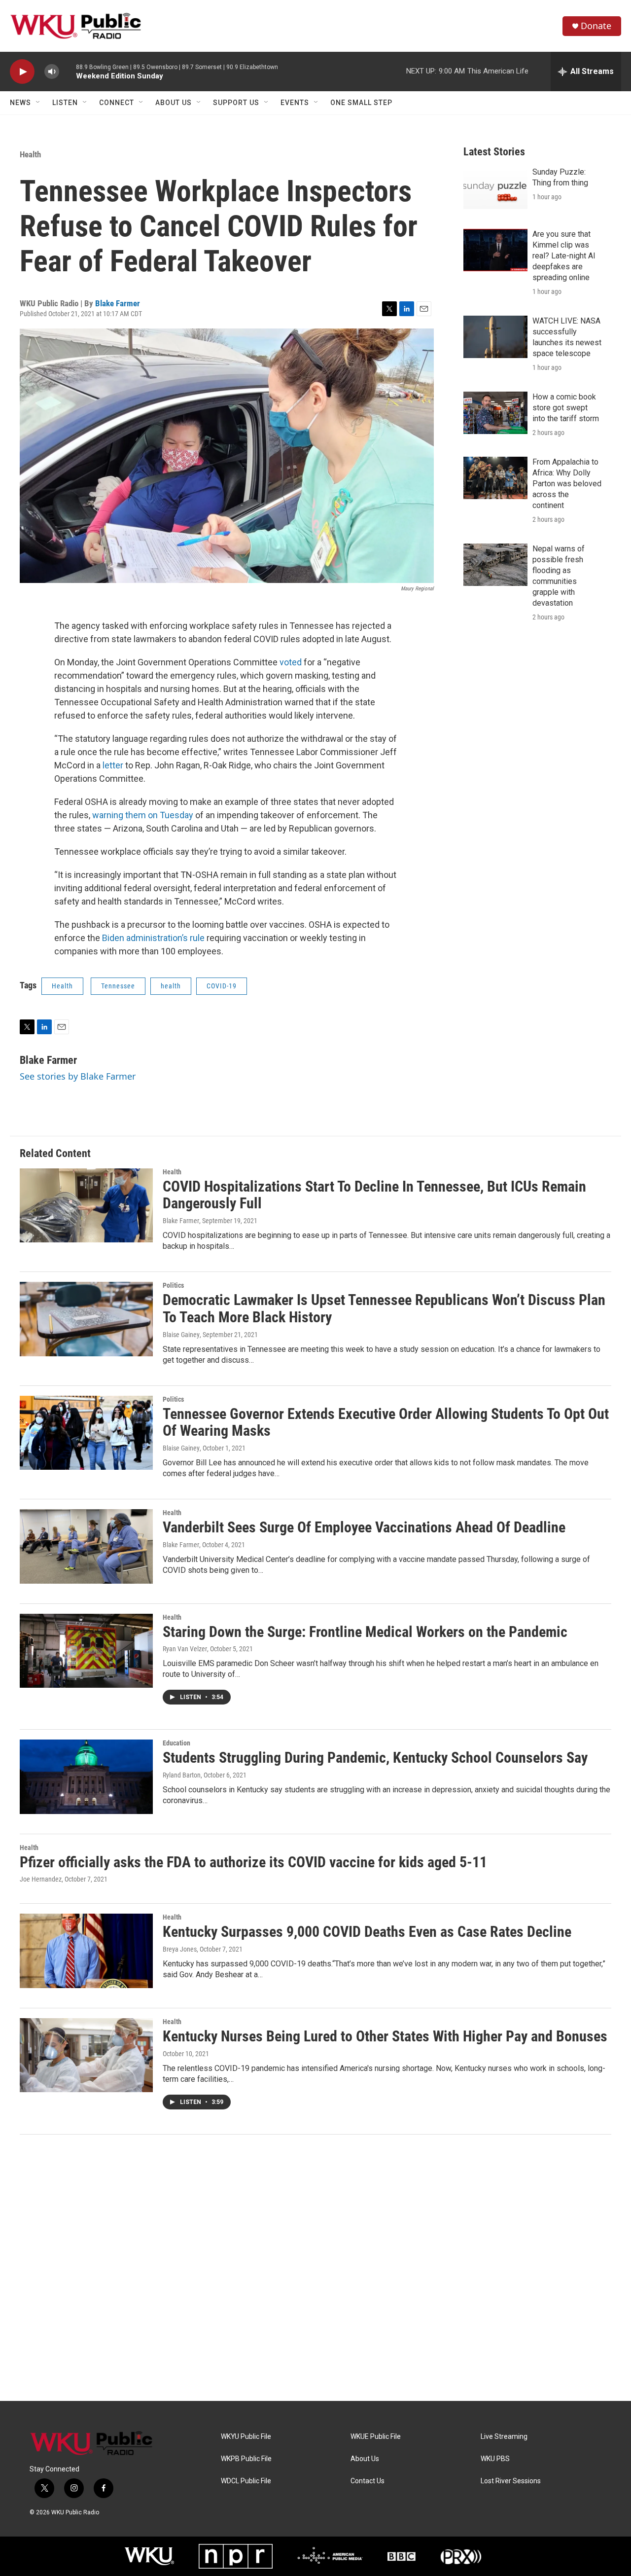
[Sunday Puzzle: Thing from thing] (495, 188)
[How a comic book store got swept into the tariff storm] (495, 413)
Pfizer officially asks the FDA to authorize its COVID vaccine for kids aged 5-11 (253, 1862)
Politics (173, 1285)
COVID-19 (222, 986)
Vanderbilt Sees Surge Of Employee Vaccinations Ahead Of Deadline (364, 1527)
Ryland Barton (182, 1775)
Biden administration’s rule (153, 938)
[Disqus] (315, 2268)
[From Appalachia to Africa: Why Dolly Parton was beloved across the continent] (495, 478)
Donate (596, 26)
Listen (65, 103)
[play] (22, 72)
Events (295, 103)
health (171, 986)
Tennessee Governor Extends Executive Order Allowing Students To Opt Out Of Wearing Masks (386, 1422)
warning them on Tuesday (143, 815)
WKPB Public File (246, 2459)
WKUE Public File (376, 2437)
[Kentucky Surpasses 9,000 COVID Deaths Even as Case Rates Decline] (86, 1951)
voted (291, 662)
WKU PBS (495, 2459)
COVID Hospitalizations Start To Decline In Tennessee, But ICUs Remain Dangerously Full (374, 1195)
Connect (117, 103)
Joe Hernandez (41, 1879)
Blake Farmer (118, 303)
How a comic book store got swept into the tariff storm (566, 408)
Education (176, 1743)
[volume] (52, 72)
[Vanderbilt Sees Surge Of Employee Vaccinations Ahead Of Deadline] (86, 1546)
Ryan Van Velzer (185, 1649)
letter (113, 765)
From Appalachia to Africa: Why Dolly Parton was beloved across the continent (567, 484)
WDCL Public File (246, 2481)
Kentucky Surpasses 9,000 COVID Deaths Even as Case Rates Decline (367, 1932)
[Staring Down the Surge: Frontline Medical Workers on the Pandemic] (86, 1651)
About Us (174, 103)
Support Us (236, 103)
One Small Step (361, 103)
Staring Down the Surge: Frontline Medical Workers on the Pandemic (365, 1632)
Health (30, 154)
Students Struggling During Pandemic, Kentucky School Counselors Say (375, 1758)
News (20, 103)
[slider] (68, 71)
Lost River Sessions (511, 2481)
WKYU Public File (246, 2437)
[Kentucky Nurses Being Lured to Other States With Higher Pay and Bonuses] (86, 2055)
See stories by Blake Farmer (78, 1076)
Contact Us (368, 2481)
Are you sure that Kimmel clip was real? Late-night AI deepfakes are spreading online (564, 256)
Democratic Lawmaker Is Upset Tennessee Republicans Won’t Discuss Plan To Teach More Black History (384, 1308)
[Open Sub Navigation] (38, 103)
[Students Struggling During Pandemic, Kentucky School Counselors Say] (86, 1777)
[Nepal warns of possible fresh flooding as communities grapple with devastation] (495, 565)
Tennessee (118, 986)
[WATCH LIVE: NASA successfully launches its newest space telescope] (495, 337)
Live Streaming (504, 2437)
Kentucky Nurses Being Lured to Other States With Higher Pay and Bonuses (385, 2036)
